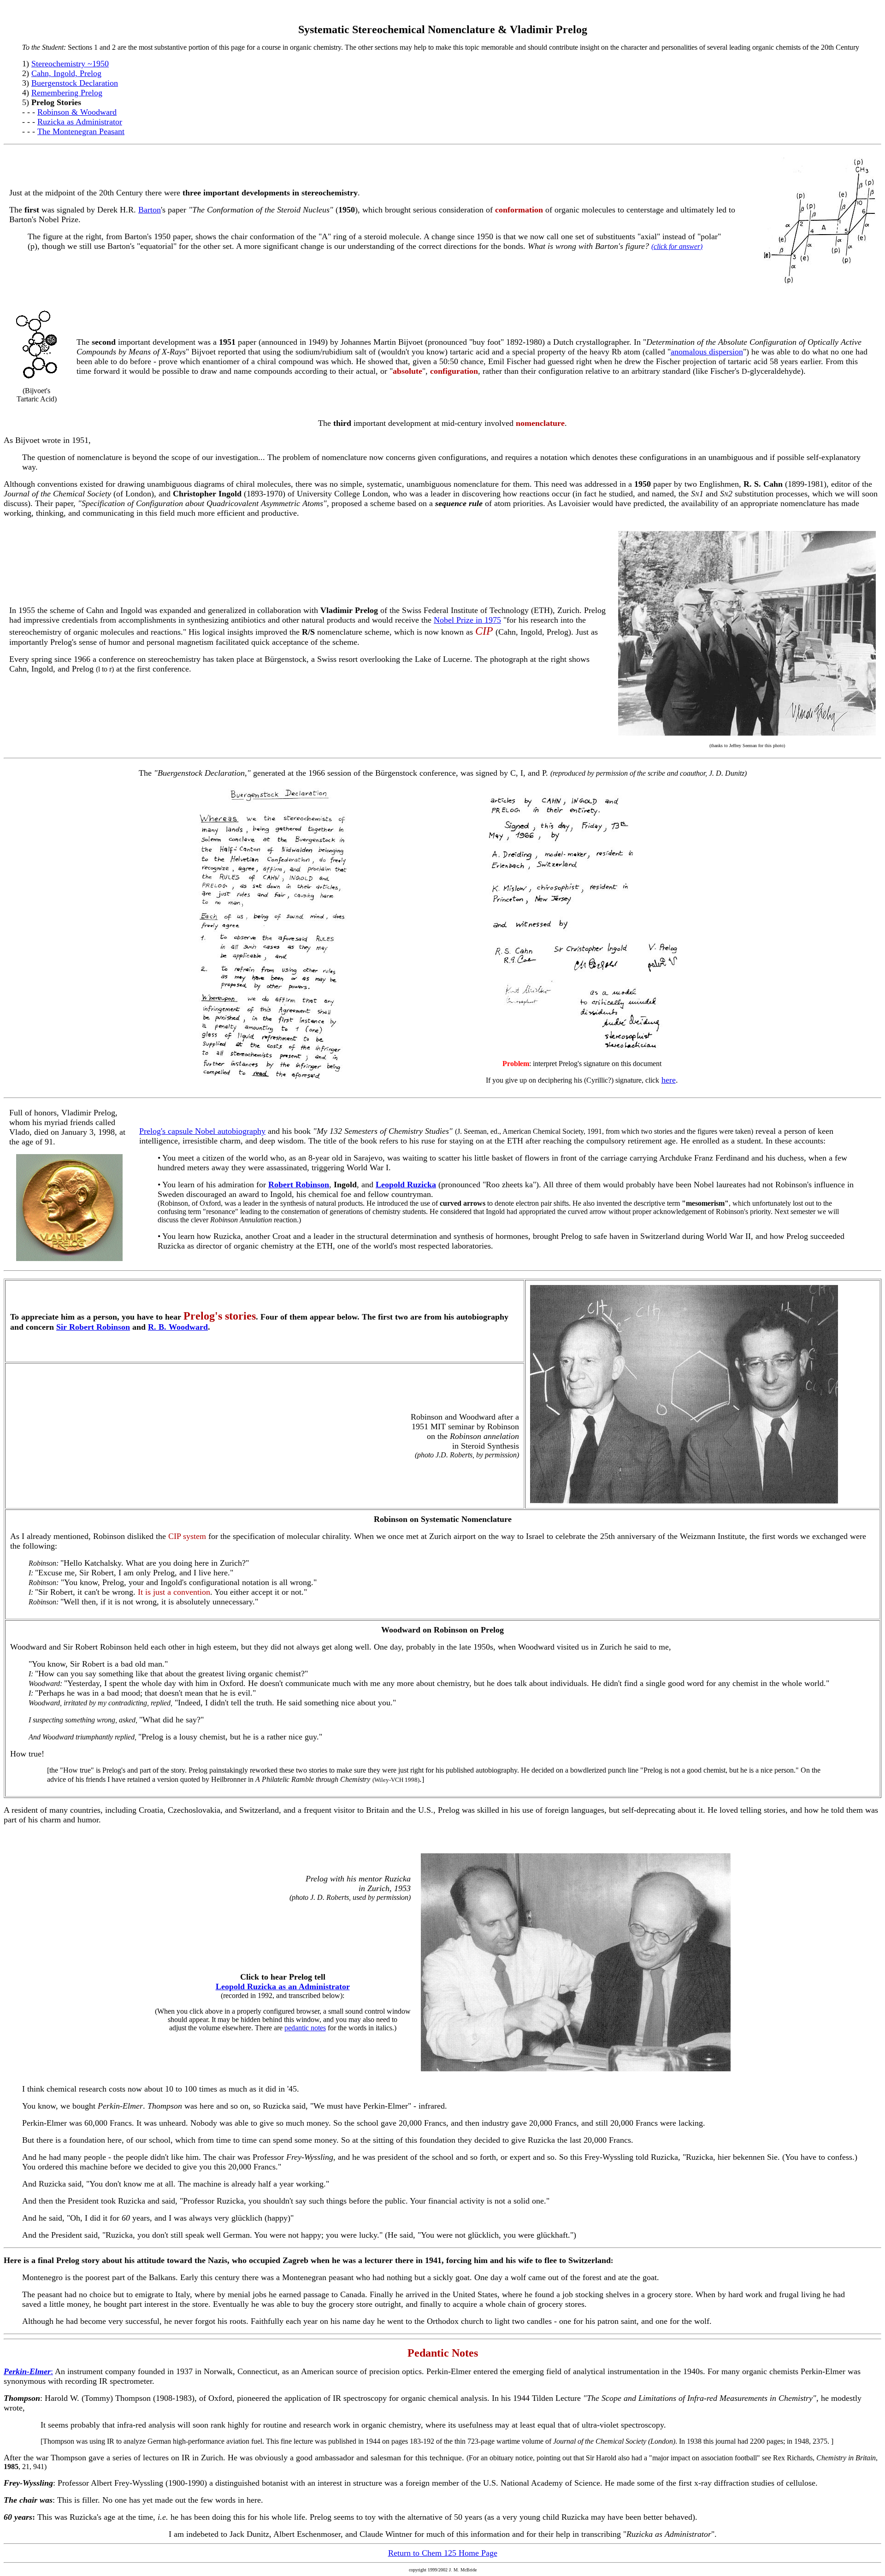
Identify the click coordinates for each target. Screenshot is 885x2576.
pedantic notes (305, 2028)
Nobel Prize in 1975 (467, 620)
